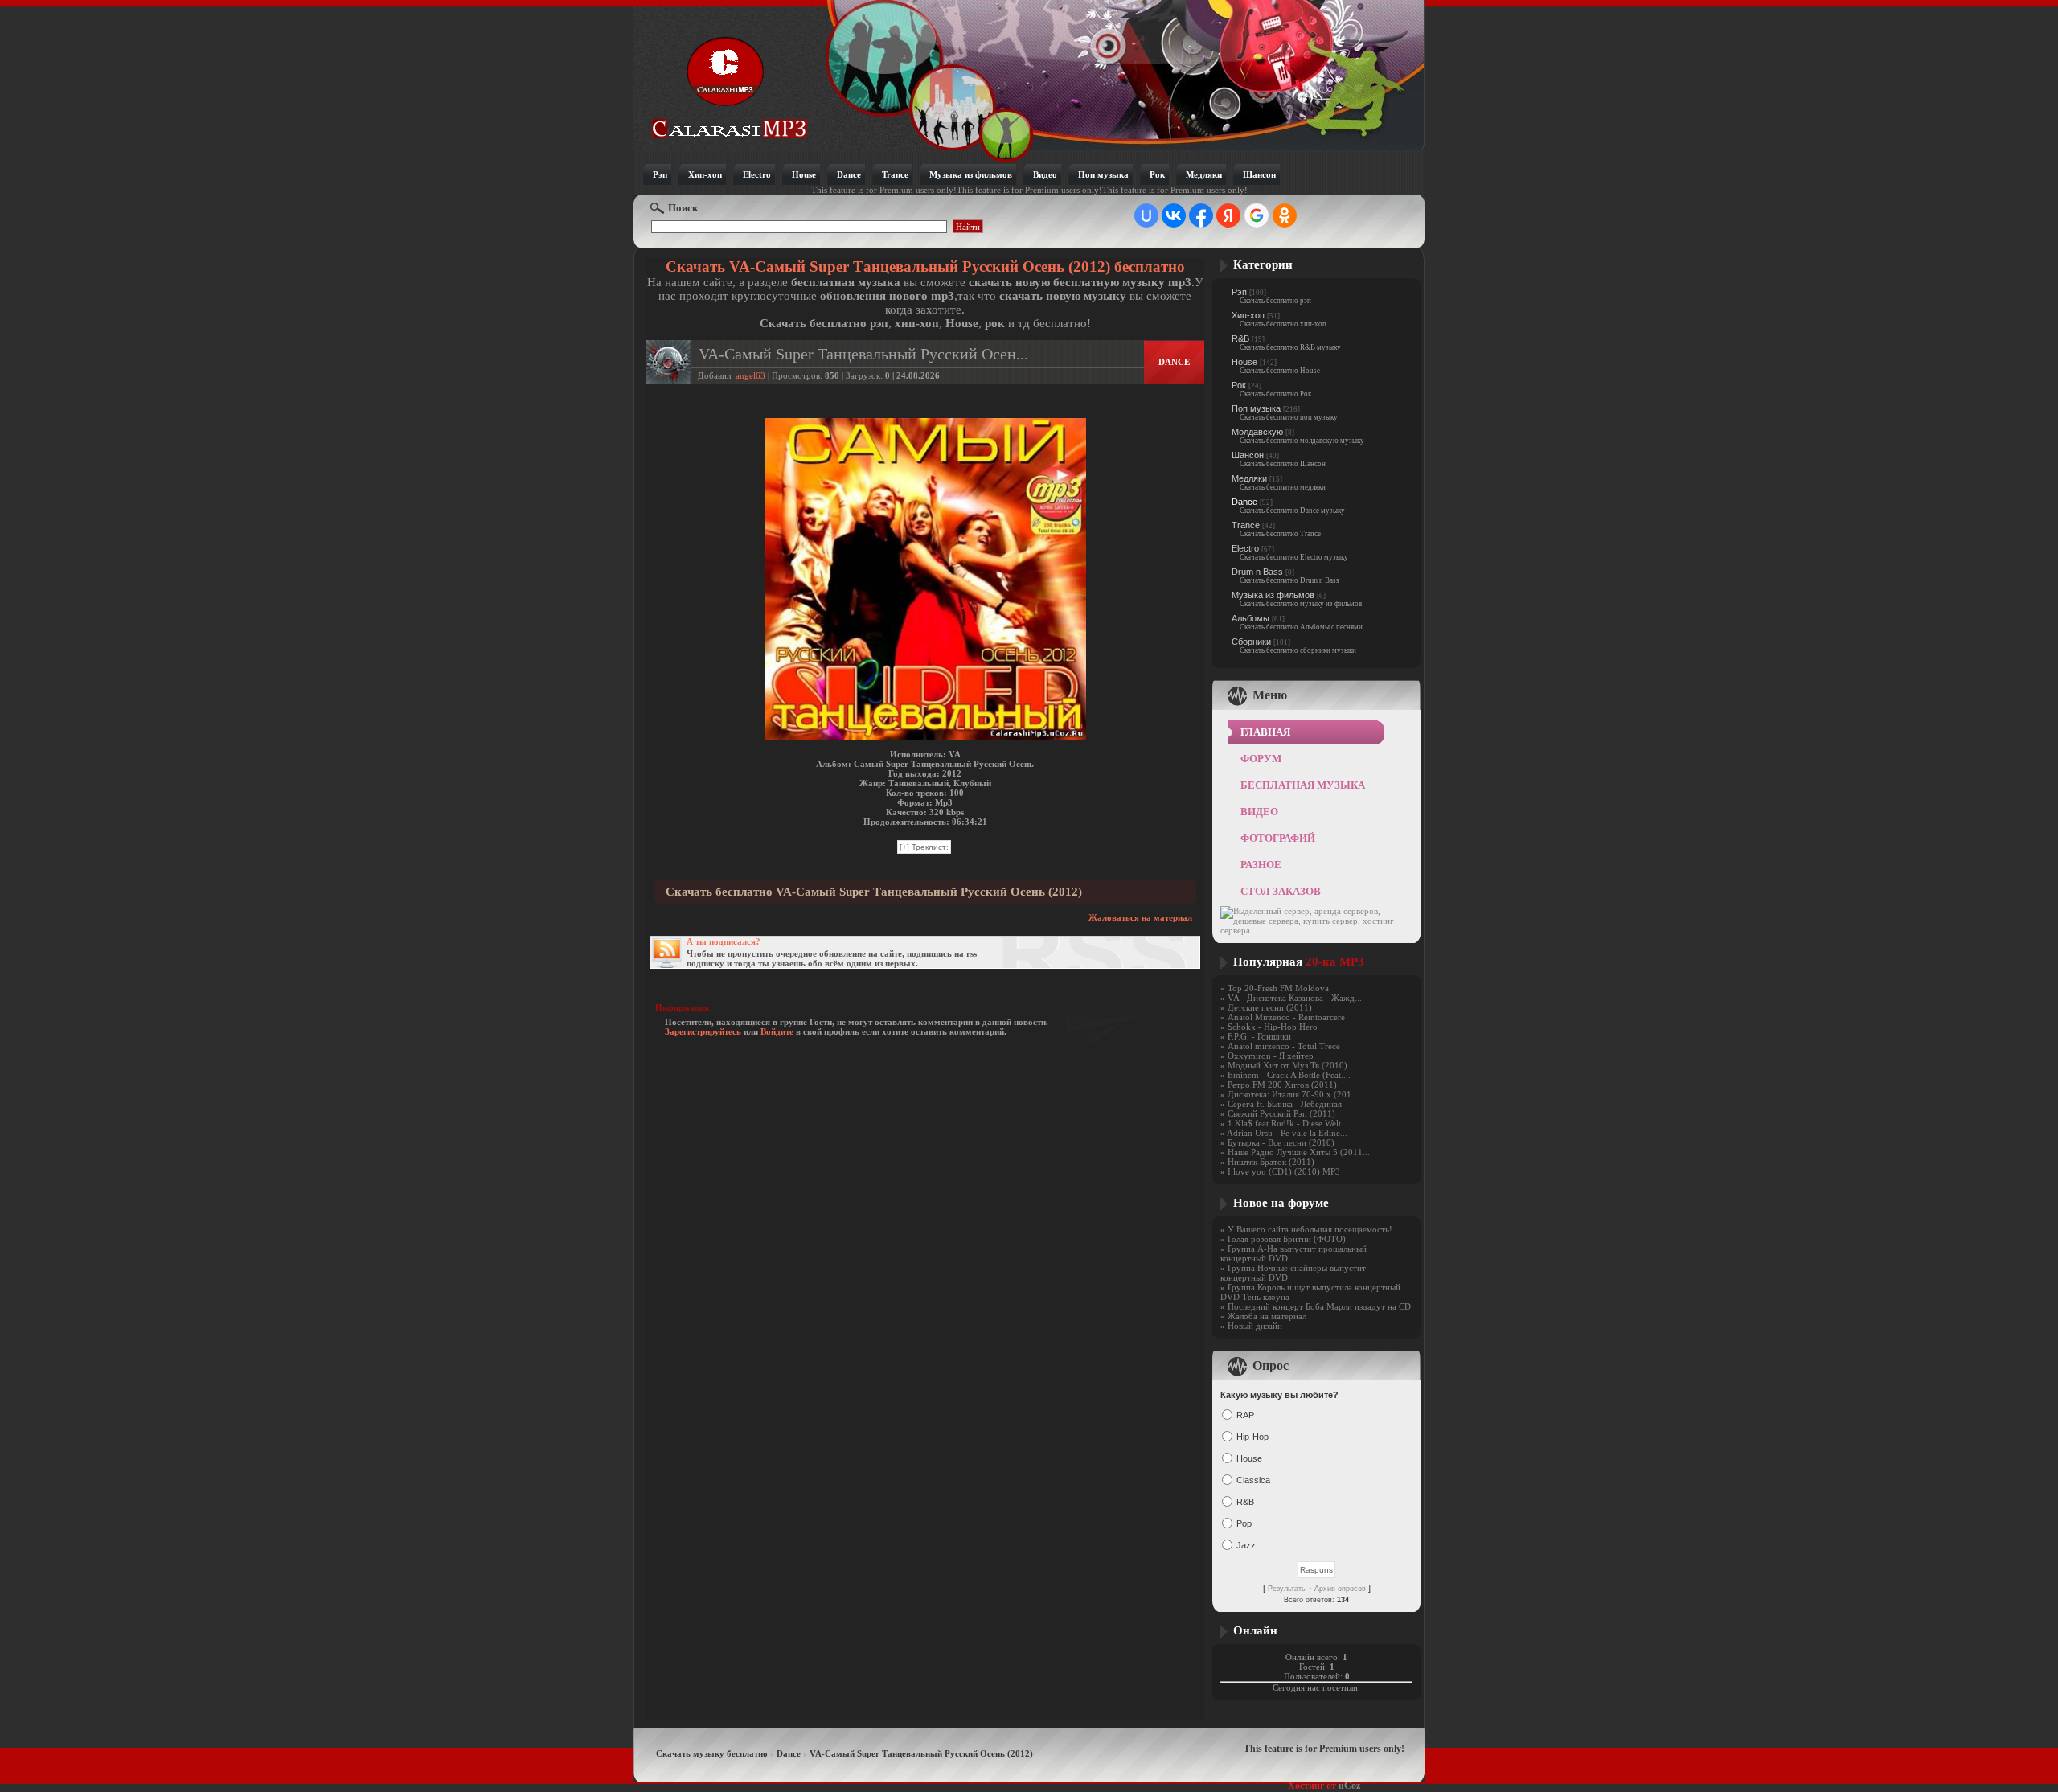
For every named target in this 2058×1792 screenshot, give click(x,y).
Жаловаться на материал (1140, 917)
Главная (1265, 732)
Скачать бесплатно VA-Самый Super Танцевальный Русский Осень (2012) (874, 892)
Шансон (1248, 455)
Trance (1246, 525)
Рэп (1239, 292)
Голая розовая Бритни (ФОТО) (1287, 1239)
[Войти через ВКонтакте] (1174, 215)
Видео (1259, 812)
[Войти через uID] (1146, 215)
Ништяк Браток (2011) (1271, 1162)
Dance (1244, 502)
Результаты (1287, 1589)
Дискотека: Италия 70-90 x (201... (1293, 1094)
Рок (1239, 385)
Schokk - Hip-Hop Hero (1273, 1027)
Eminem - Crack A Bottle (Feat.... (1289, 1075)
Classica (1253, 1480)
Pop (1244, 1523)
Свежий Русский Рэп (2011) (1281, 1113)
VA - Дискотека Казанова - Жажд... (1295, 998)
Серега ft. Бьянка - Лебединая (1285, 1104)
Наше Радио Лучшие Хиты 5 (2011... (1299, 1152)
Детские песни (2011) (1270, 1007)
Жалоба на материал (1267, 1316)
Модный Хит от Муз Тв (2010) (1287, 1065)
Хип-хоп (1248, 315)
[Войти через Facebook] (1201, 215)
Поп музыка (1256, 408)
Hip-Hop (1252, 1437)
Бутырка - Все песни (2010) (1281, 1142)
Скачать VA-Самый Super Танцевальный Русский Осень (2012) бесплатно (925, 267)
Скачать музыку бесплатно (712, 1753)
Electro (1245, 548)
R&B (1240, 338)
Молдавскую (1257, 432)
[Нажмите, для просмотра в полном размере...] (925, 736)
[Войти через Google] (1257, 215)
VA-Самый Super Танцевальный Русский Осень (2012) (921, 1753)
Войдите (777, 1031)
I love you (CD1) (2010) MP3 (1284, 1171)
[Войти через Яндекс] (1228, 215)
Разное (1261, 865)
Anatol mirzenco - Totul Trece (1284, 1046)
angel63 (750, 375)
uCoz (1349, 1786)
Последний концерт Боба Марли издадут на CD (1319, 1306)
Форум (1261, 759)
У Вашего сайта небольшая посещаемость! (1310, 1229)
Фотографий (1278, 838)
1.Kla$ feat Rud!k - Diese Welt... (1288, 1123)
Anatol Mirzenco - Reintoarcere (1286, 1017)
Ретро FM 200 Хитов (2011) (1282, 1085)
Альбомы (1250, 618)
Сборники (1251, 642)
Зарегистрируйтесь (703, 1031)
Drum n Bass (1257, 572)
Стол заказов (1281, 891)
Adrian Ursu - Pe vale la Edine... (1287, 1133)
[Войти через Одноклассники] (1285, 215)
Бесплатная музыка (1303, 785)
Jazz (1246, 1545)
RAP (1245, 1415)
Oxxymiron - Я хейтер (1271, 1056)
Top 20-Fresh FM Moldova (1278, 988)
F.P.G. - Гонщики (1259, 1036)
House (1244, 362)
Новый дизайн (1255, 1326)
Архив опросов (1340, 1589)
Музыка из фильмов (1273, 595)
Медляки (1249, 478)
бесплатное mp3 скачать (730, 86)
